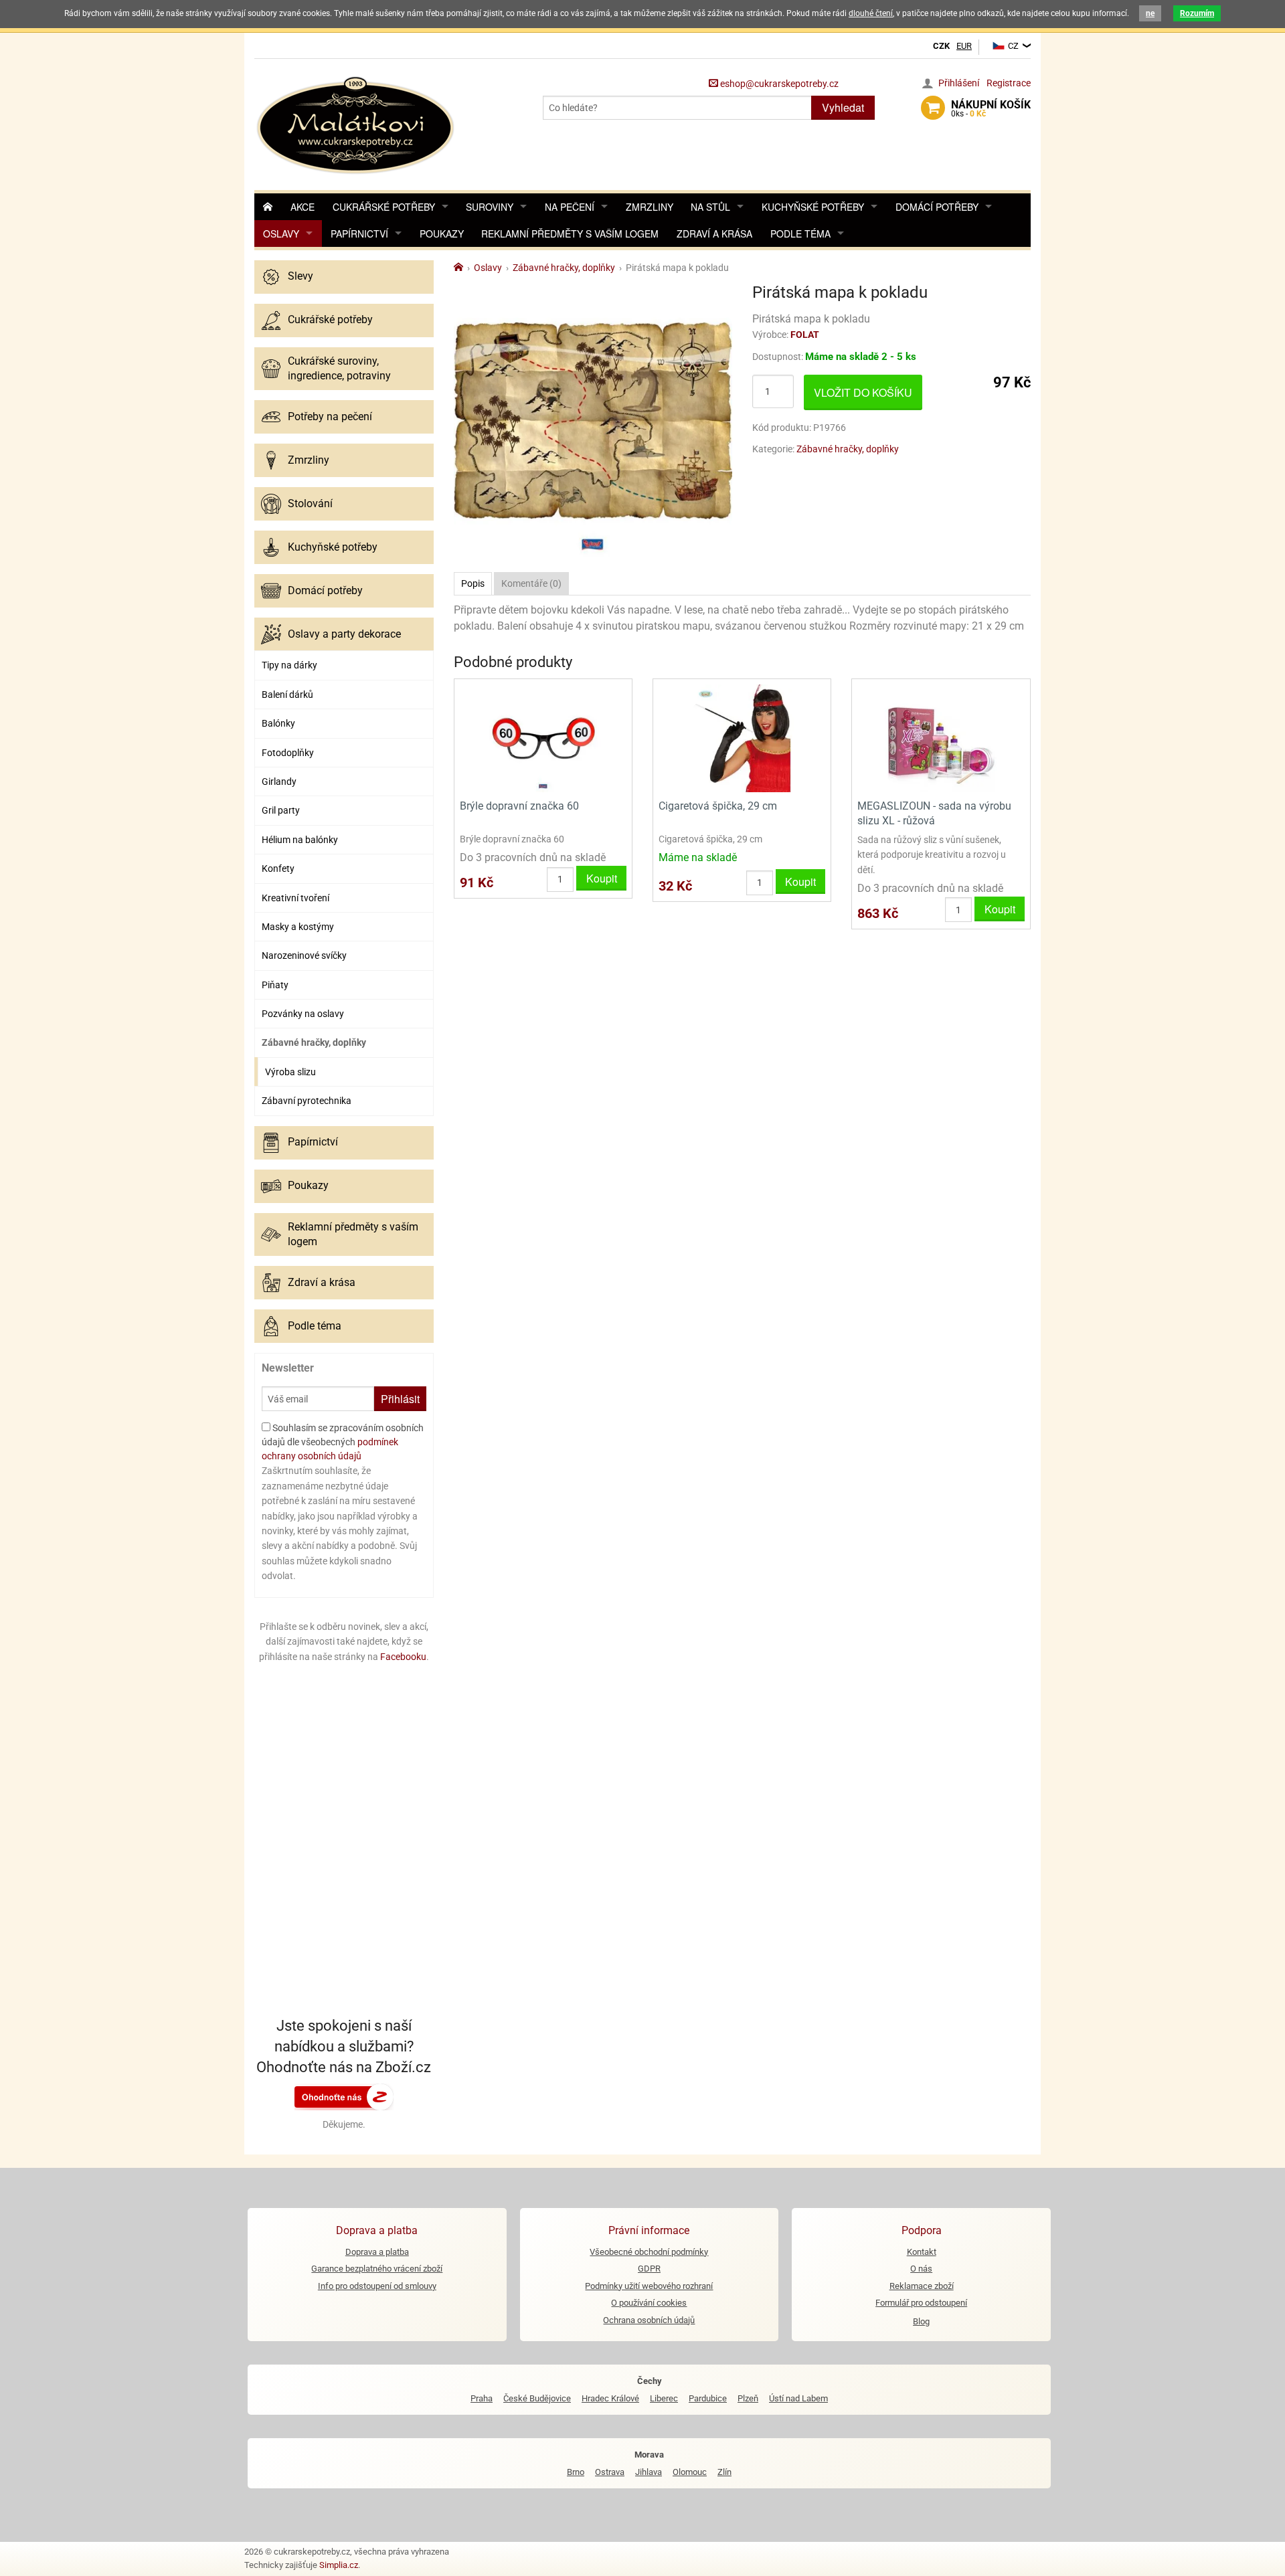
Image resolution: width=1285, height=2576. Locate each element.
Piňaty (275, 985)
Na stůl (710, 207)
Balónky (278, 723)
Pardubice (708, 2398)
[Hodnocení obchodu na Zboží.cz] (344, 2096)
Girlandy (279, 781)
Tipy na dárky (289, 665)
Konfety (278, 868)
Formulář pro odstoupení (921, 2303)
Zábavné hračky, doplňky (314, 1042)
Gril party (281, 810)
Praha (482, 2398)
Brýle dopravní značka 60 (519, 806)
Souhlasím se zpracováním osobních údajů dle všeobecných (343, 1442)
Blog (921, 2321)
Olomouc (690, 2472)
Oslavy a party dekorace (344, 634)
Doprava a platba (377, 2252)
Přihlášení (959, 83)
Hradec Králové (610, 2398)
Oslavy (281, 234)
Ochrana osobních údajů (649, 2320)
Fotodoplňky (288, 753)
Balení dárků (287, 695)
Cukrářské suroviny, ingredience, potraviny (339, 368)
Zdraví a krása (714, 234)
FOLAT (805, 335)
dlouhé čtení (871, 13)
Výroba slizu (290, 1072)
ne (1150, 13)
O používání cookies (649, 2303)
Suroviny (490, 207)
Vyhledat (843, 107)
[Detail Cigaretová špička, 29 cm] (742, 738)
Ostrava (610, 2472)
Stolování (310, 503)
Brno (576, 2472)
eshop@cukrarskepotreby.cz (778, 84)
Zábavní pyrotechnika (307, 1101)
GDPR (649, 2269)
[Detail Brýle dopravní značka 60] (543, 738)
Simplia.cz (339, 2565)
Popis (473, 583)
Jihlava (649, 2472)
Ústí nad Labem (798, 2398)
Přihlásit (400, 1399)
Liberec (664, 2398)
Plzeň (748, 2398)
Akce (303, 207)
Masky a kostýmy (298, 927)
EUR (964, 46)
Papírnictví (359, 234)
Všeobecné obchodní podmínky (649, 2252)
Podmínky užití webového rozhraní (649, 2286)
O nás (921, 2269)
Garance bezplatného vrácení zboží (377, 2269)
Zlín (724, 2472)
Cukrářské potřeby (384, 207)
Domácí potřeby (937, 207)
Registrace (1009, 83)
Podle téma (800, 234)
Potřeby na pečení (330, 417)
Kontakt (922, 2252)
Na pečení (570, 207)
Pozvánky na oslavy (303, 1014)
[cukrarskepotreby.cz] (357, 123)
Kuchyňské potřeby (813, 207)
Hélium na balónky (300, 840)
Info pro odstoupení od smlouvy (377, 2286)
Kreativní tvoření (295, 898)
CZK (941, 46)
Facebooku (403, 1657)
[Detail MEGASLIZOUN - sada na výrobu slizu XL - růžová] (941, 738)
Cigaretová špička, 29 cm (718, 806)
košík (991, 108)
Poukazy (442, 234)
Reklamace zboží (922, 2286)
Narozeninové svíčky (304, 955)
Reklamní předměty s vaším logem (570, 234)
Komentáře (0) (531, 583)
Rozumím (1197, 13)
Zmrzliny (650, 207)
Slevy (301, 276)
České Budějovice (537, 2398)
